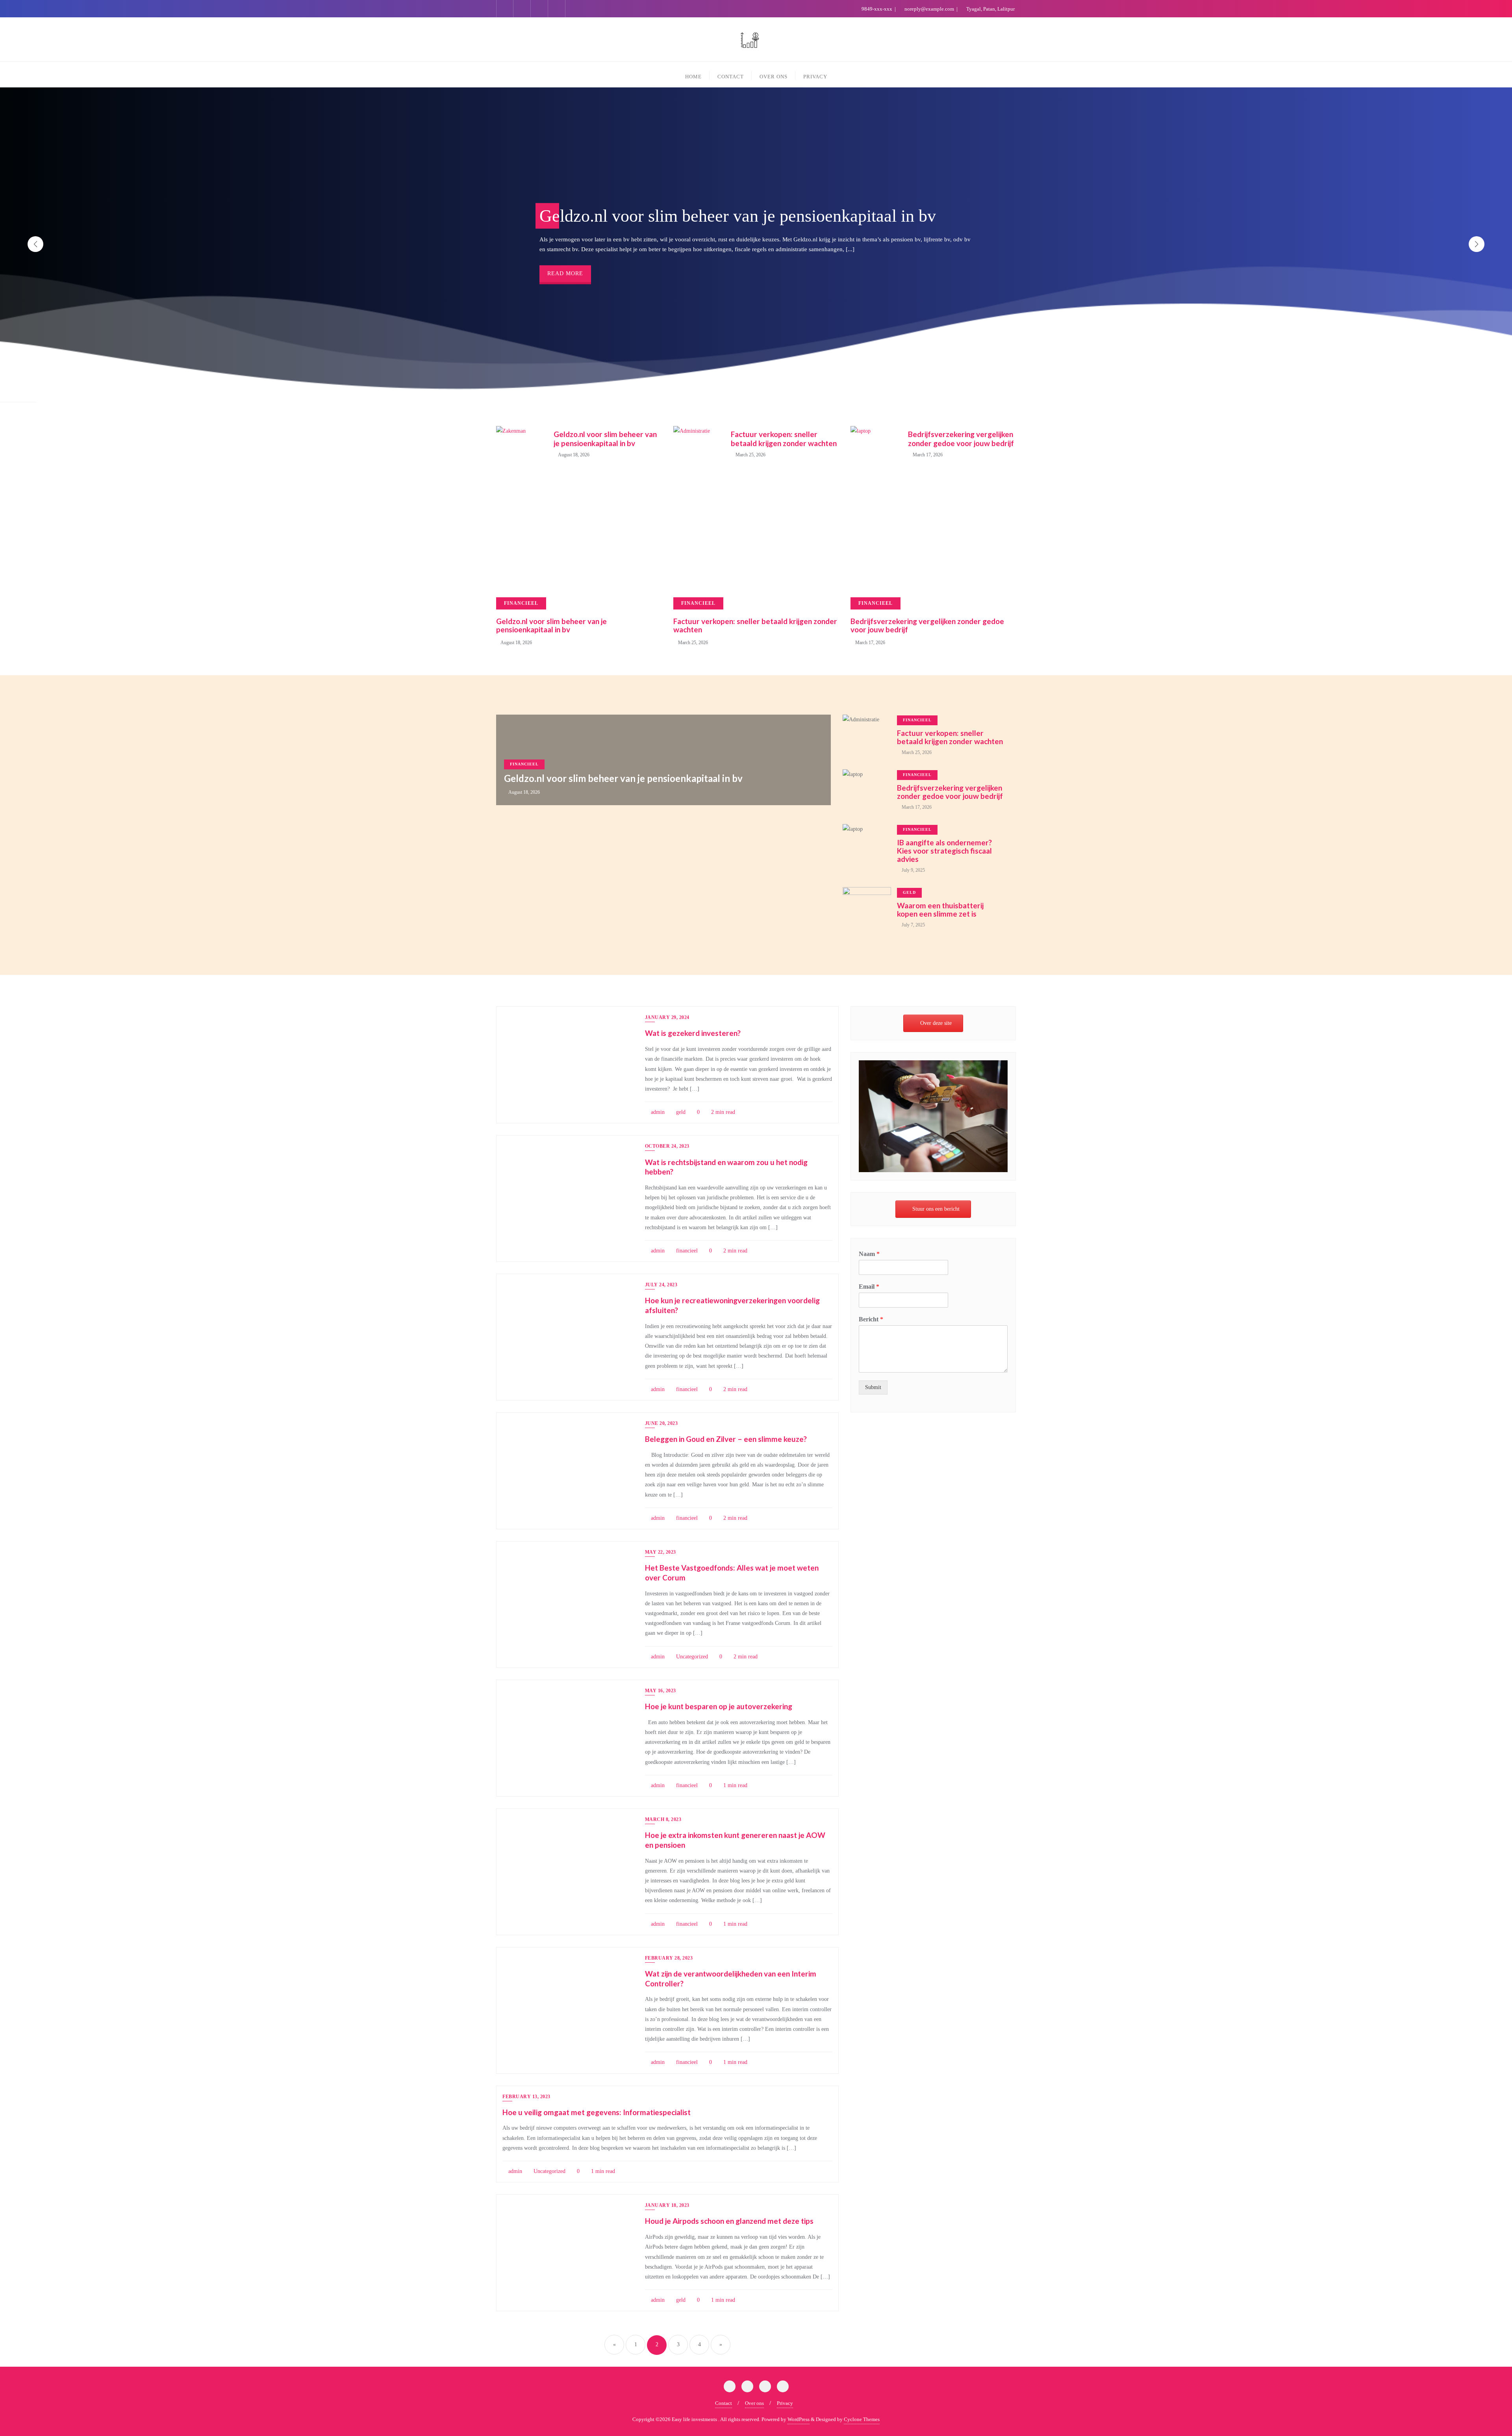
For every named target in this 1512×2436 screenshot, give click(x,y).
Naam (869, 1254)
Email (869, 1287)
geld (909, 892)
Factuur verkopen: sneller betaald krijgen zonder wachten (784, 439)
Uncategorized (691, 1657)
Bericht (871, 1319)
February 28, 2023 (669, 1958)
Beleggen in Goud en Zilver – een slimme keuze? (726, 1439)
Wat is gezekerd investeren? (693, 1033)
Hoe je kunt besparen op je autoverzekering (719, 1706)
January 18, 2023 (667, 2205)
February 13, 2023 (526, 2097)
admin (657, 1112)
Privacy (785, 2403)
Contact (724, 2403)
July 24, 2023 (661, 1285)
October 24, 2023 (667, 1146)
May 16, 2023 (661, 1691)
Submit (873, 1387)
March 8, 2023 (663, 1819)
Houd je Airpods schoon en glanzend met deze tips (729, 2221)
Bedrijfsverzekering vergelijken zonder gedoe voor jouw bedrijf (961, 439)
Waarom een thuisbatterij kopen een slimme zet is (940, 910)
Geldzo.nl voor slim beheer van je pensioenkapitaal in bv (605, 439)
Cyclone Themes (862, 2419)
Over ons (754, 2403)
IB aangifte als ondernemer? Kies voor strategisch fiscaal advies (944, 851)
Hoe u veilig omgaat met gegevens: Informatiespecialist (597, 2112)
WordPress (799, 2419)
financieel (524, 764)
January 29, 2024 (667, 1017)
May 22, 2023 (661, 1552)
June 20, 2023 (661, 1423)
